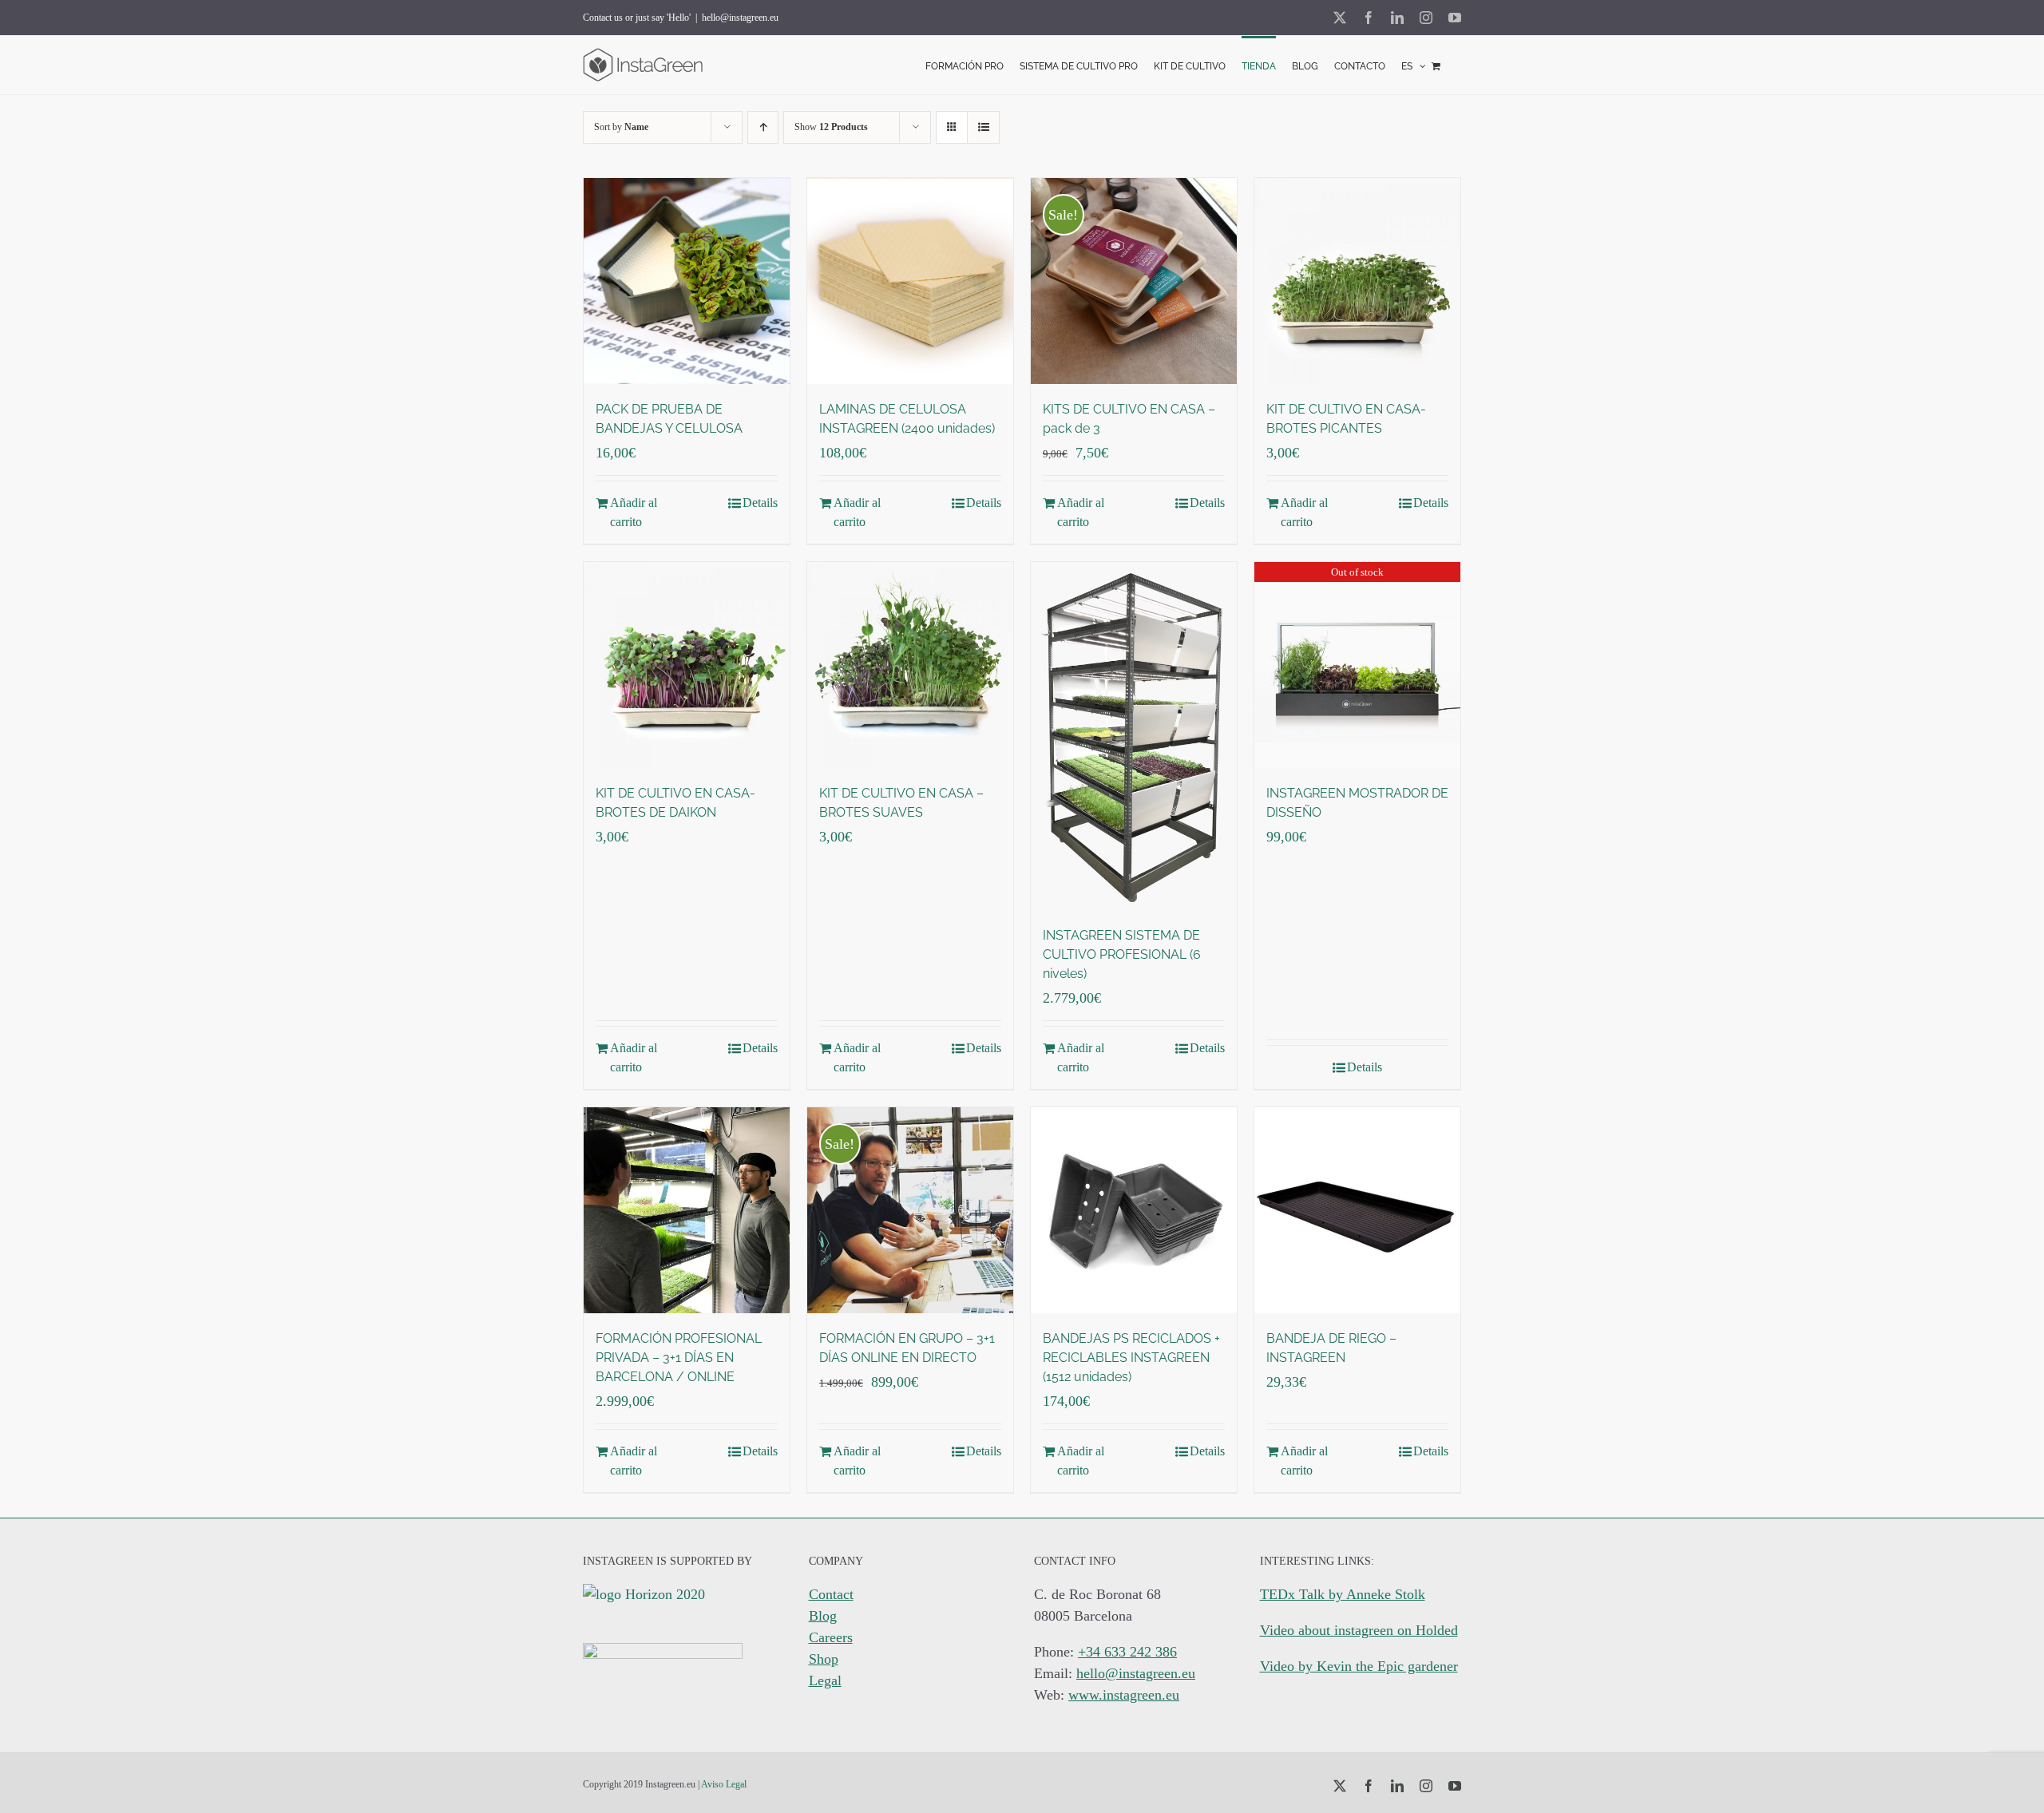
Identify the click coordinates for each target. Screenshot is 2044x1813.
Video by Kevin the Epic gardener (1359, 1666)
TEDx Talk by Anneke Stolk (1343, 1594)
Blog (823, 1616)
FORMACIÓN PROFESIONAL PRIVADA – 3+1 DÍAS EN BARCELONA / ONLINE (679, 1358)
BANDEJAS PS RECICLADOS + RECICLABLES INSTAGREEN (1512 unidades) (1131, 1358)
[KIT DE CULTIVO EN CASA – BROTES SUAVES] (910, 665)
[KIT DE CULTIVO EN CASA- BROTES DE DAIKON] (687, 665)
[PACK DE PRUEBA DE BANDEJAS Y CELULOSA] (687, 281)
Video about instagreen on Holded (1359, 1630)
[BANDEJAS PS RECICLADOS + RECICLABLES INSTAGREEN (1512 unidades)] (1134, 1210)
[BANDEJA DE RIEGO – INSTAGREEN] (1357, 1210)
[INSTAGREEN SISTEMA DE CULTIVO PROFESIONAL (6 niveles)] (1134, 736)
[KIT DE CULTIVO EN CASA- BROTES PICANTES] (1357, 281)
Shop (824, 1659)
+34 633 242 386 (1127, 1652)
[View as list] (983, 127)
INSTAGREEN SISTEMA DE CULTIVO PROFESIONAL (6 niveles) (1122, 954)
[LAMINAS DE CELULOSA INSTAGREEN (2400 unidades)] (910, 281)
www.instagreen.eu (1124, 1695)
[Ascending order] (763, 127)
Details (760, 503)
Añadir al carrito (634, 512)
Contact (831, 1594)
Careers (831, 1637)
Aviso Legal (724, 1784)
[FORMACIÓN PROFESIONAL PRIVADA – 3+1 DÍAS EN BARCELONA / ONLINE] (687, 1210)
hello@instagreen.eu (740, 18)
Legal (825, 1680)
